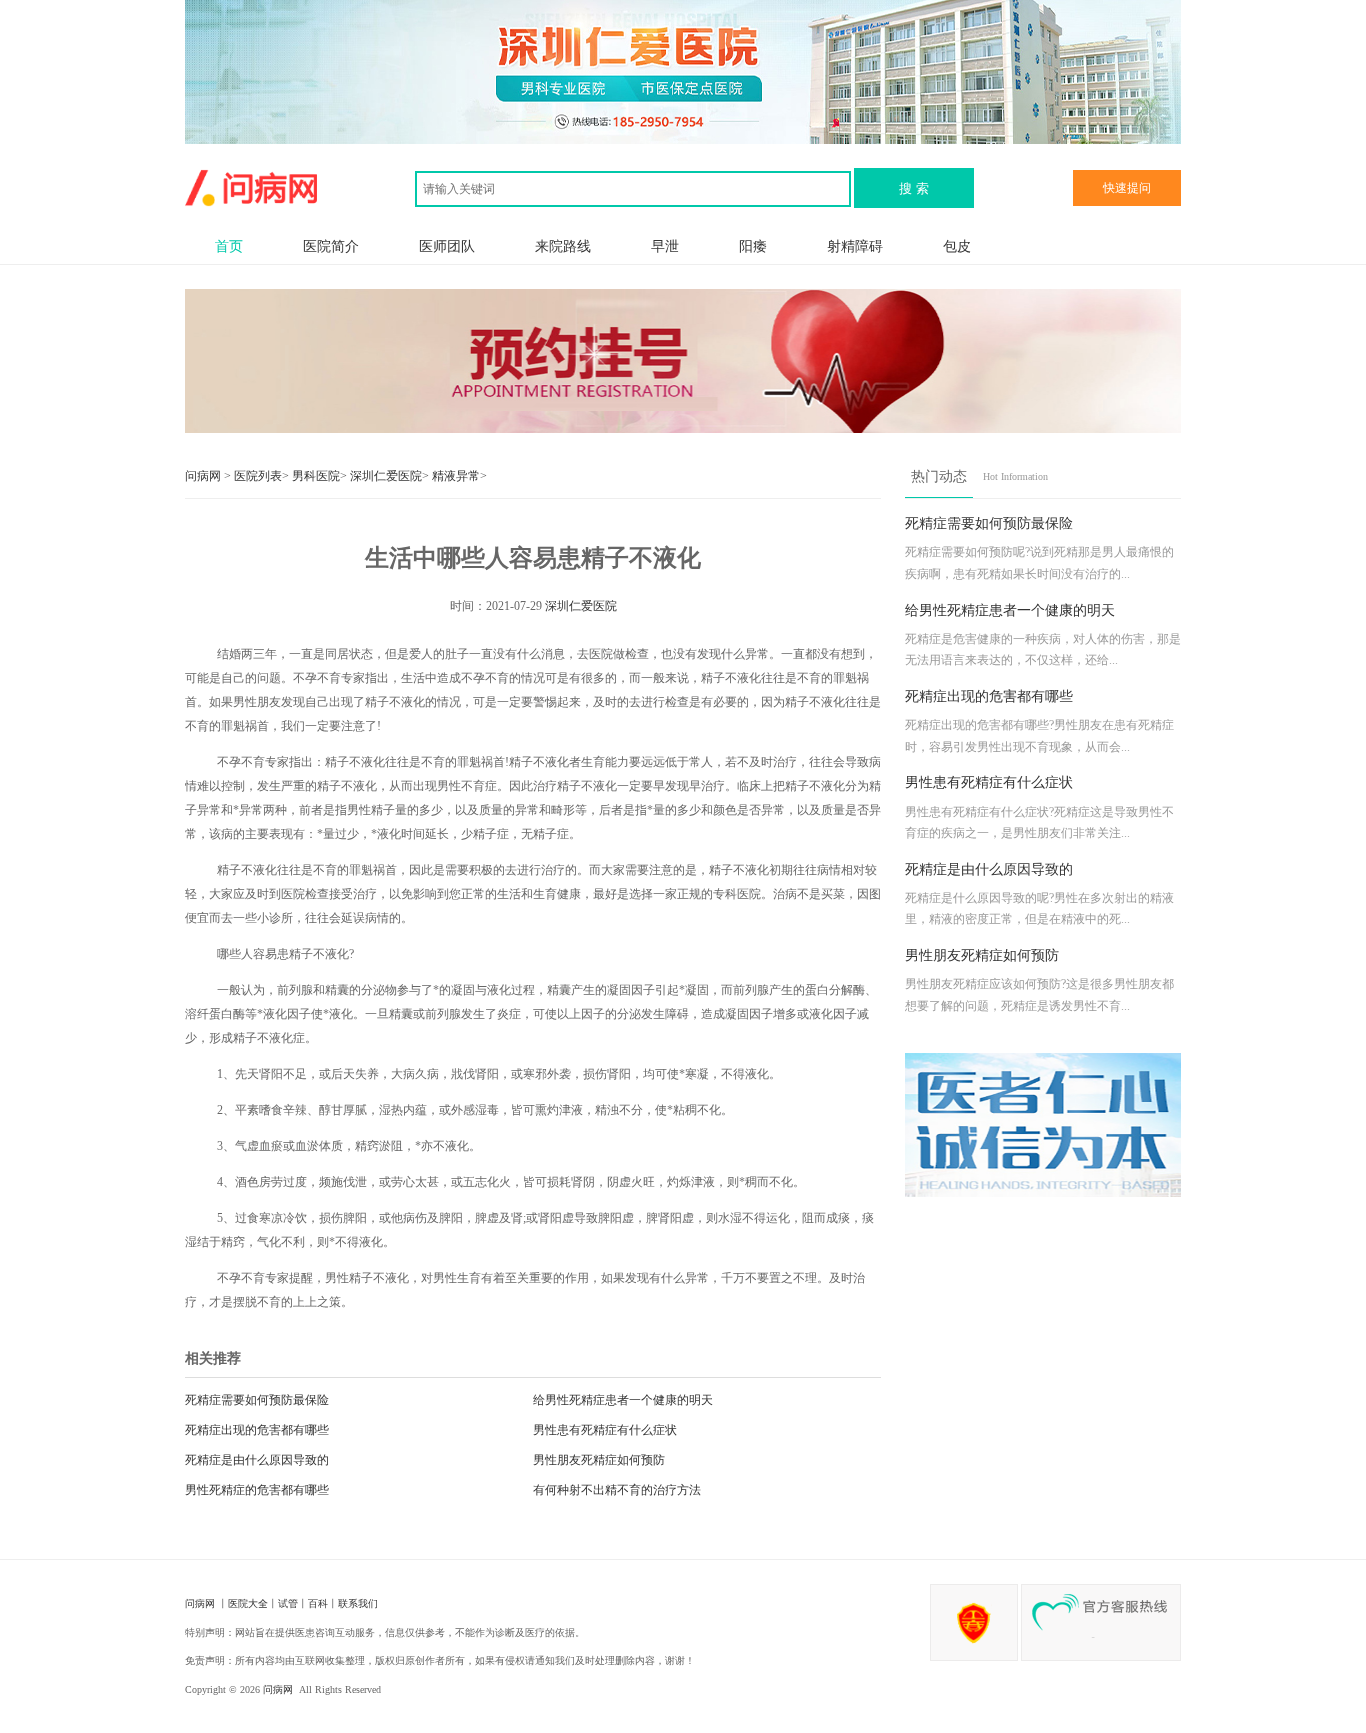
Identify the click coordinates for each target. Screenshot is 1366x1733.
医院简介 (331, 246)
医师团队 (447, 246)
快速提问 (1127, 188)
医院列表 (258, 476)
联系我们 (358, 1603)
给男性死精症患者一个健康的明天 (623, 1400)
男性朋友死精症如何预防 (599, 1460)
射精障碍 (855, 246)
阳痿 (753, 246)
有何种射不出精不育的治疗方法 (617, 1490)
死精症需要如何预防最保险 (257, 1400)
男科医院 (316, 476)
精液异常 (456, 476)
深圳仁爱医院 (386, 476)
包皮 (957, 246)
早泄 (665, 246)
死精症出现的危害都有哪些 (257, 1430)
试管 (288, 1603)
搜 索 (914, 188)
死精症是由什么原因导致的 (257, 1460)
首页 (229, 246)
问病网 (204, 476)
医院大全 (248, 1603)
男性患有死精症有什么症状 (605, 1430)
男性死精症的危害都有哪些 (257, 1490)
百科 (318, 1603)
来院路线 (563, 246)
